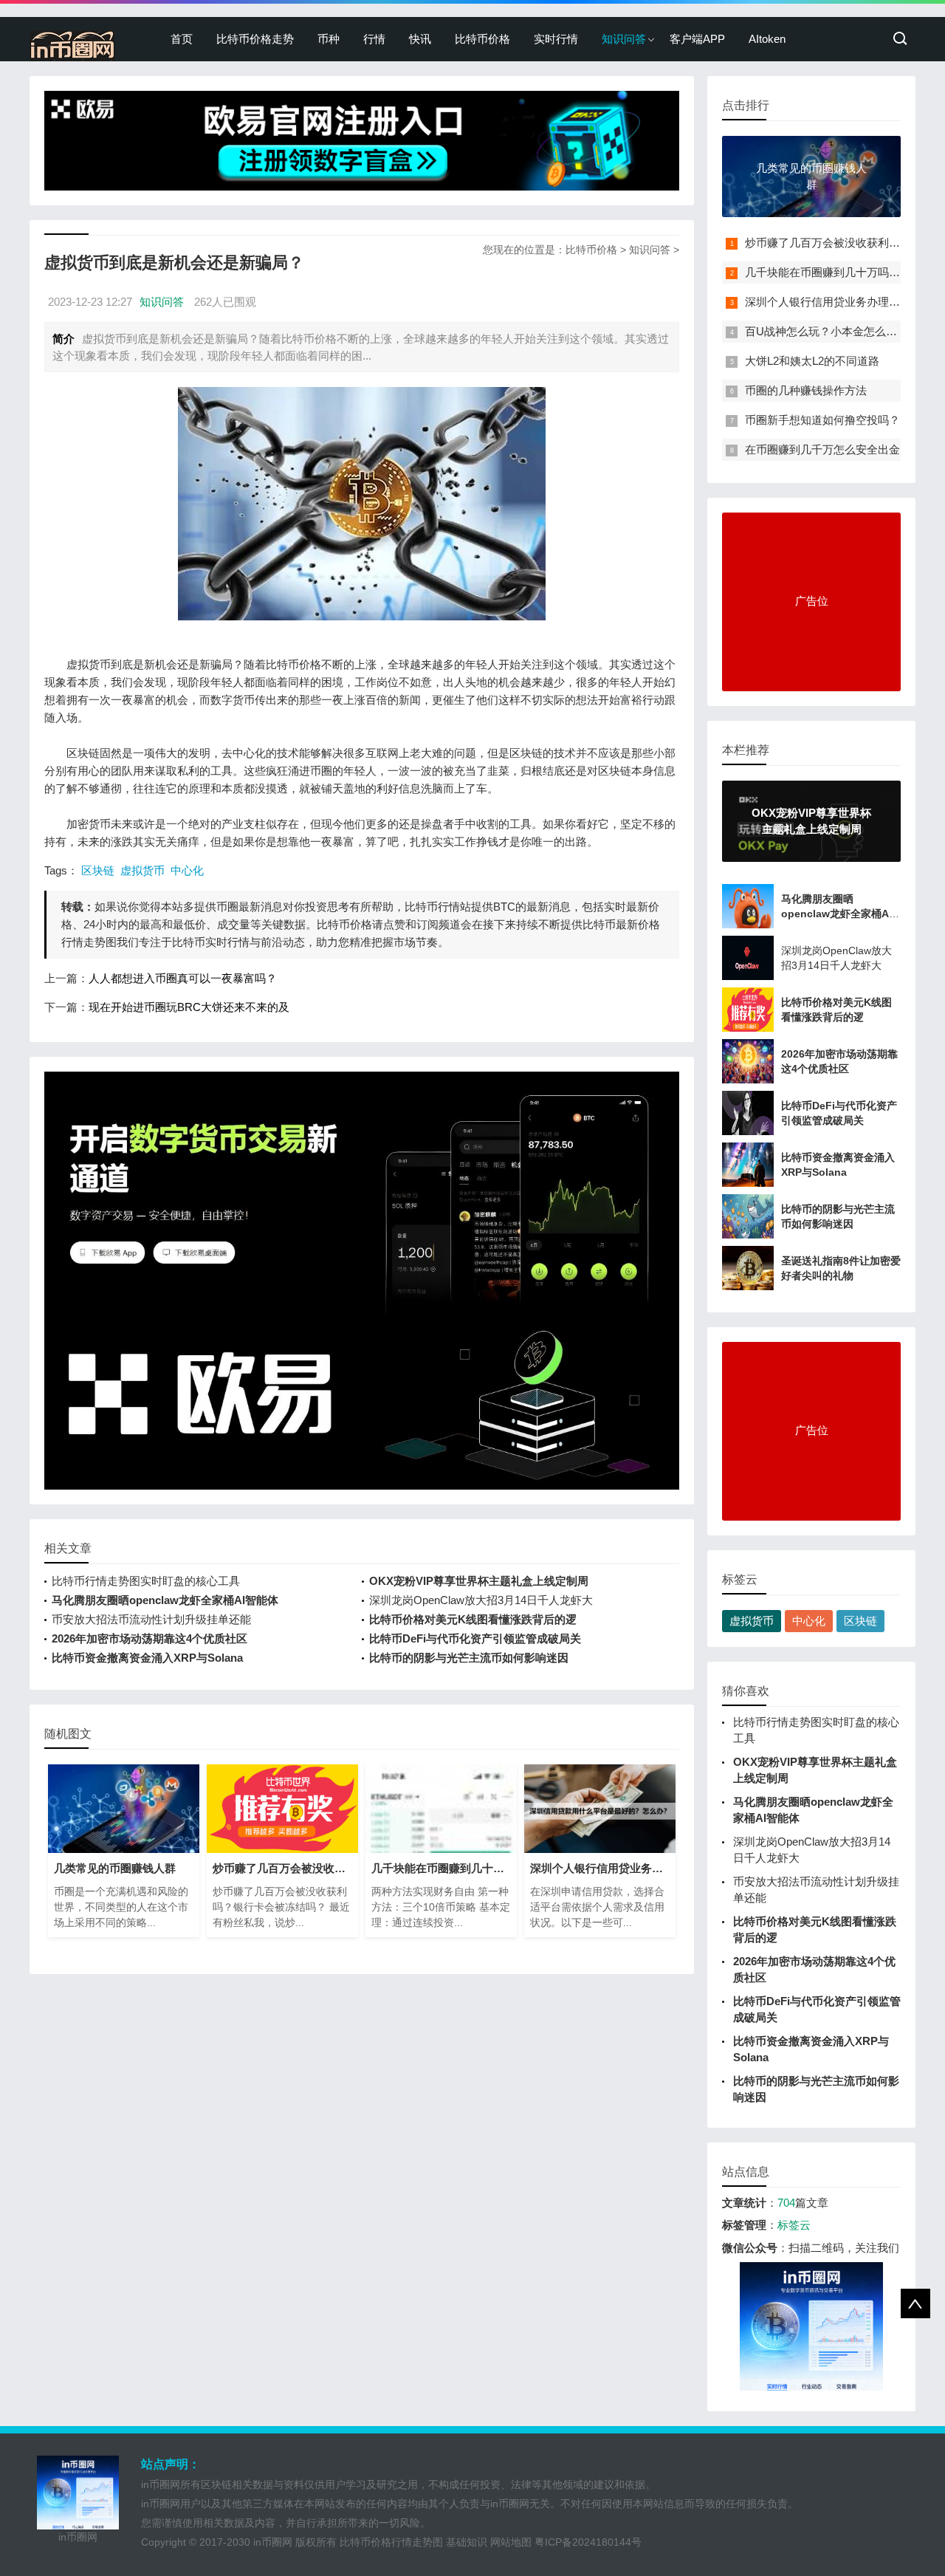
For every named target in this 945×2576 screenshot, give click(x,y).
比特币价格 (482, 39)
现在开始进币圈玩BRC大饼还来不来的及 (189, 1007)
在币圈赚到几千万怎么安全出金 (822, 449)
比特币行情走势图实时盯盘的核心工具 (146, 1581)
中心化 (187, 870)
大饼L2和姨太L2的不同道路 (812, 361)
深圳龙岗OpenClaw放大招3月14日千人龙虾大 (481, 1600)
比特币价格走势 (255, 39)
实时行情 (556, 39)
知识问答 (624, 39)
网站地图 (511, 2542)
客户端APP (697, 39)
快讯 (420, 39)
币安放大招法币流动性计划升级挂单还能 (151, 1619)
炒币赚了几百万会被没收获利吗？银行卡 (845, 243)
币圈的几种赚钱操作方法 (806, 390)
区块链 (98, 870)
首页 (182, 39)
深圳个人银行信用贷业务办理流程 (828, 302)
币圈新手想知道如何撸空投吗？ (822, 420)
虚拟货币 (142, 870)
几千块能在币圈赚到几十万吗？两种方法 (845, 272)
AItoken (767, 39)
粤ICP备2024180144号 (588, 2542)
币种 (329, 39)
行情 (374, 39)
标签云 (794, 2225)
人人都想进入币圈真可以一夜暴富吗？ (183, 978)
